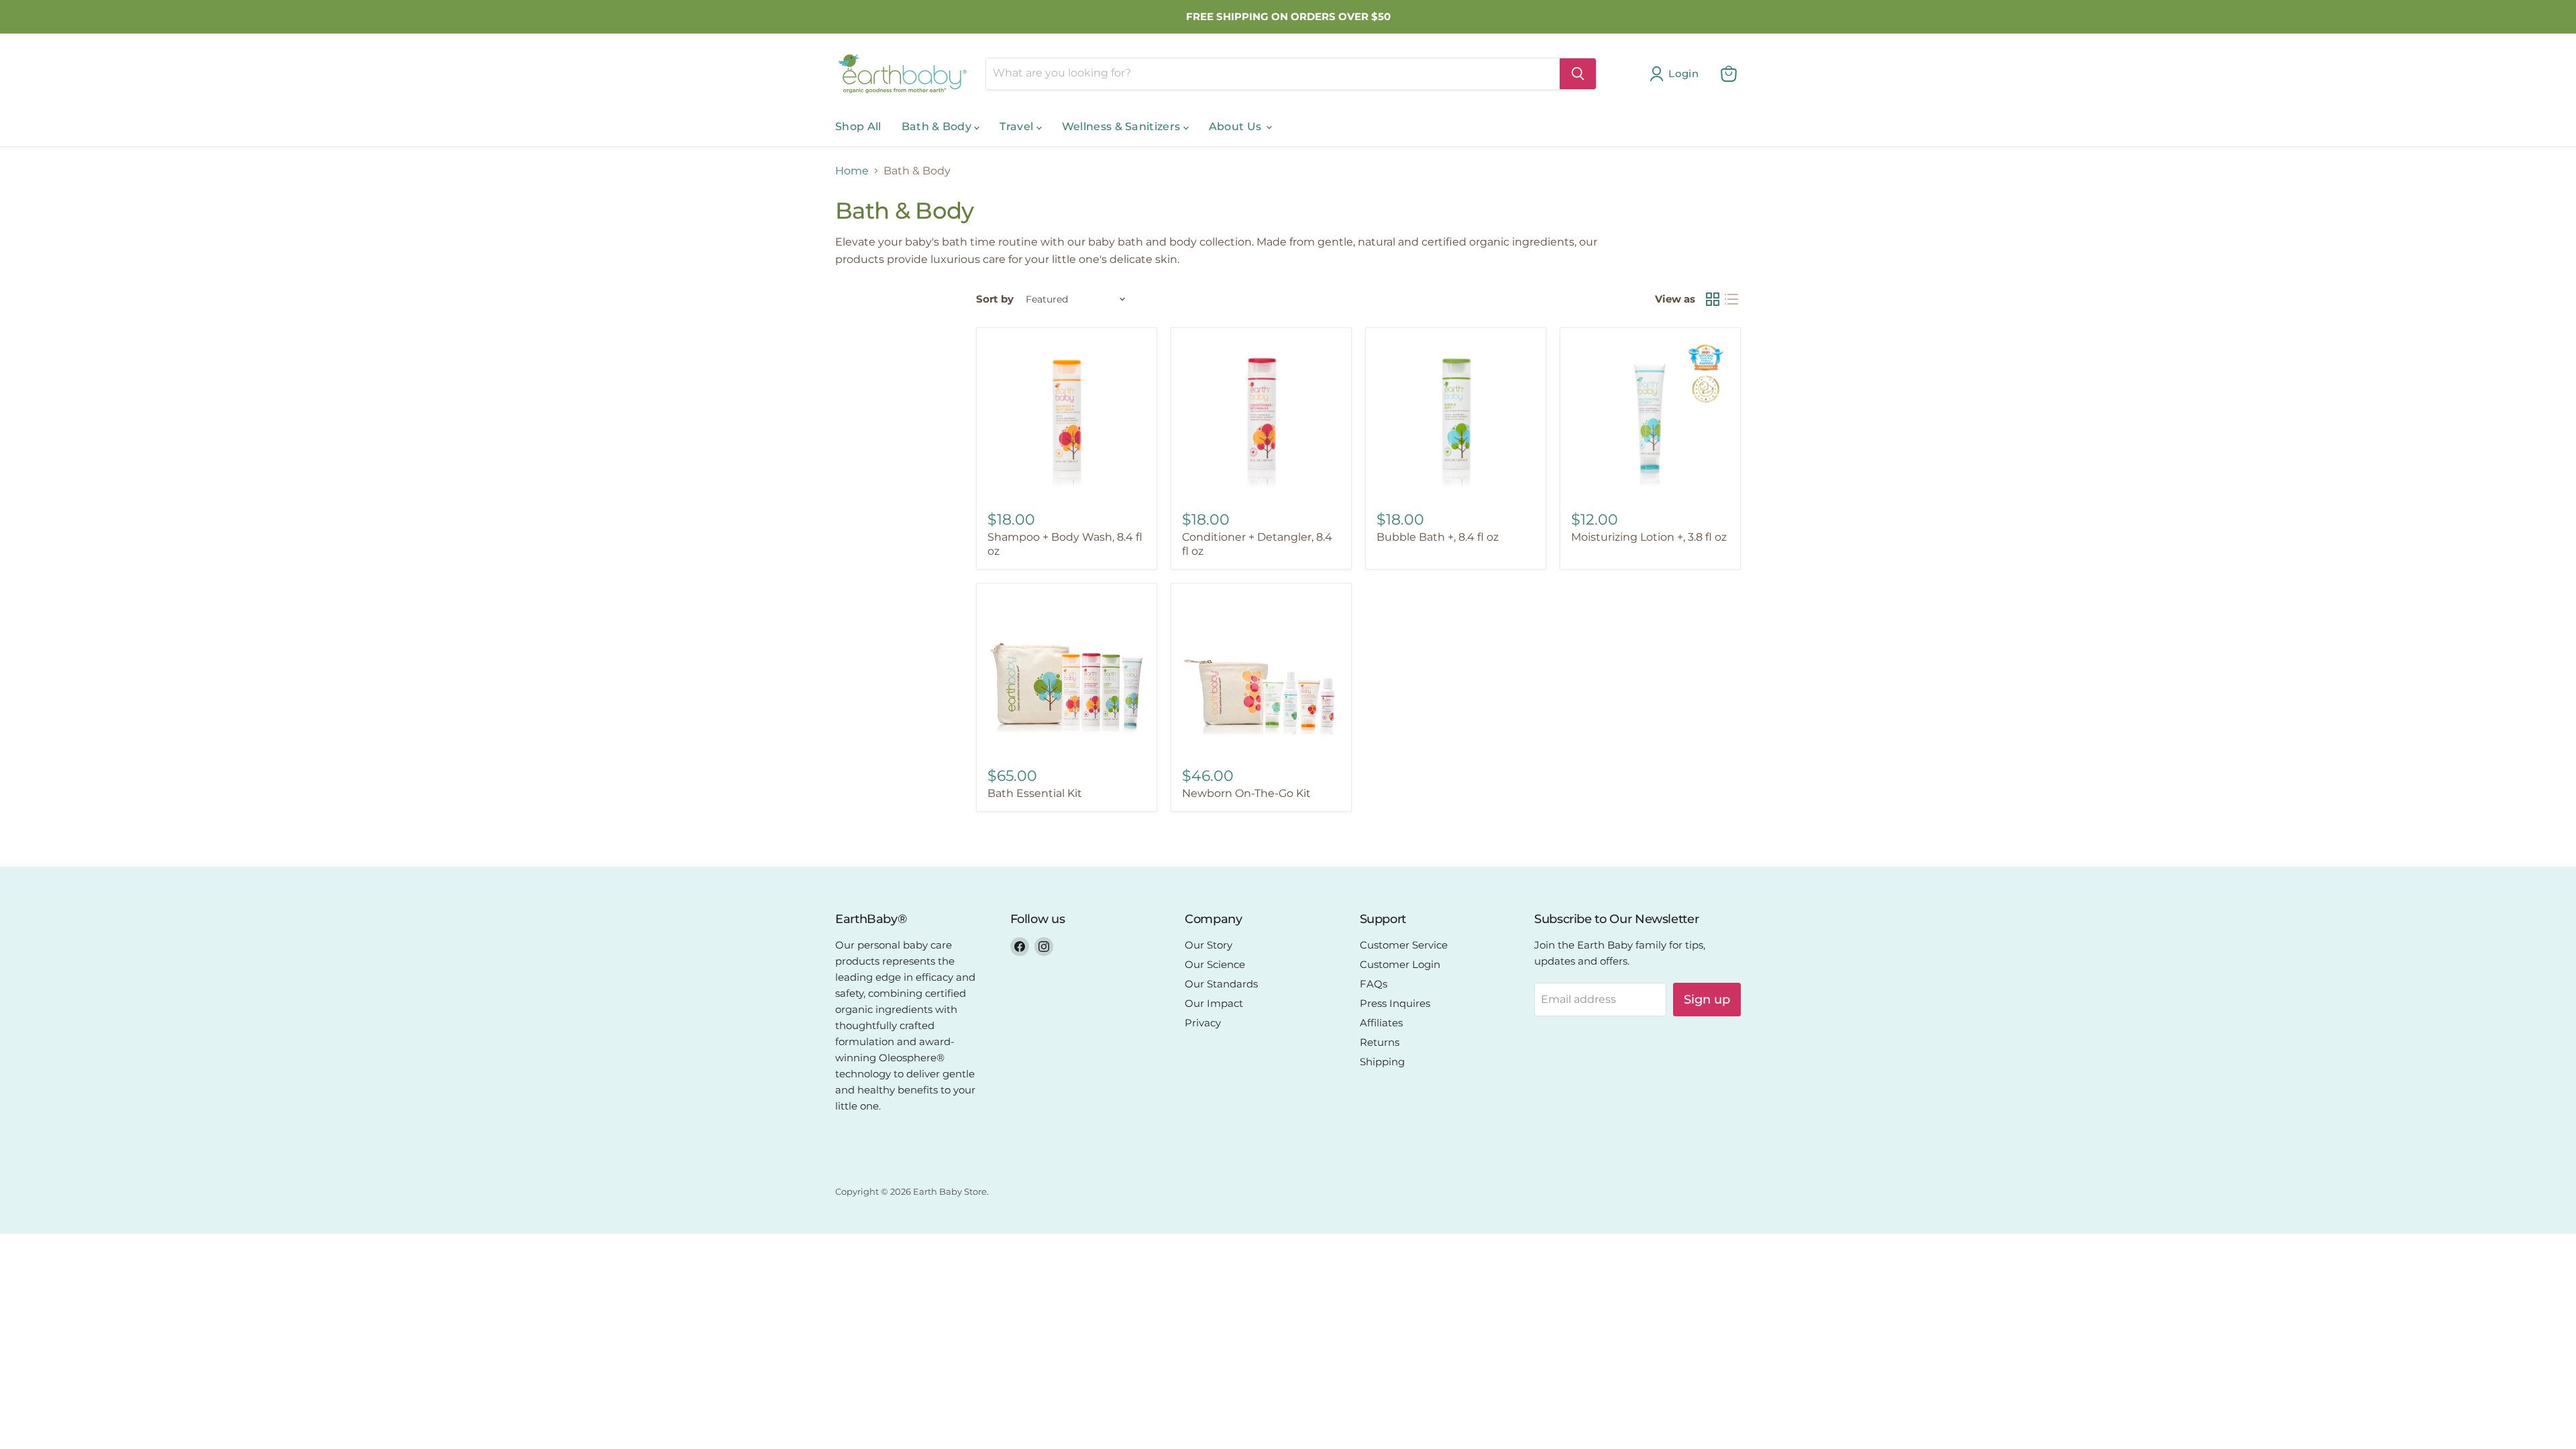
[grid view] (1713, 299)
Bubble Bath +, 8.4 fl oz (1438, 537)
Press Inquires (1395, 1003)
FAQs (1374, 984)
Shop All (858, 126)
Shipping (1382, 1062)
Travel (1018, 126)
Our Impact (1214, 1003)
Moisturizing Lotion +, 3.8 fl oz (1649, 537)
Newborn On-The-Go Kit (1246, 793)
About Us (1237, 126)
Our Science (1215, 964)
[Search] (1578, 74)
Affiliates (1381, 1023)
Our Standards (1221, 984)
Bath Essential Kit (1035, 793)
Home (852, 171)
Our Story (1209, 945)
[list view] (1731, 299)
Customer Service (1404, 945)
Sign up (1707, 1000)
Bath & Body (938, 126)
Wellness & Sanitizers (1123, 126)
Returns (1380, 1042)
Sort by (995, 299)
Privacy (1203, 1023)
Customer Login (1400, 964)
